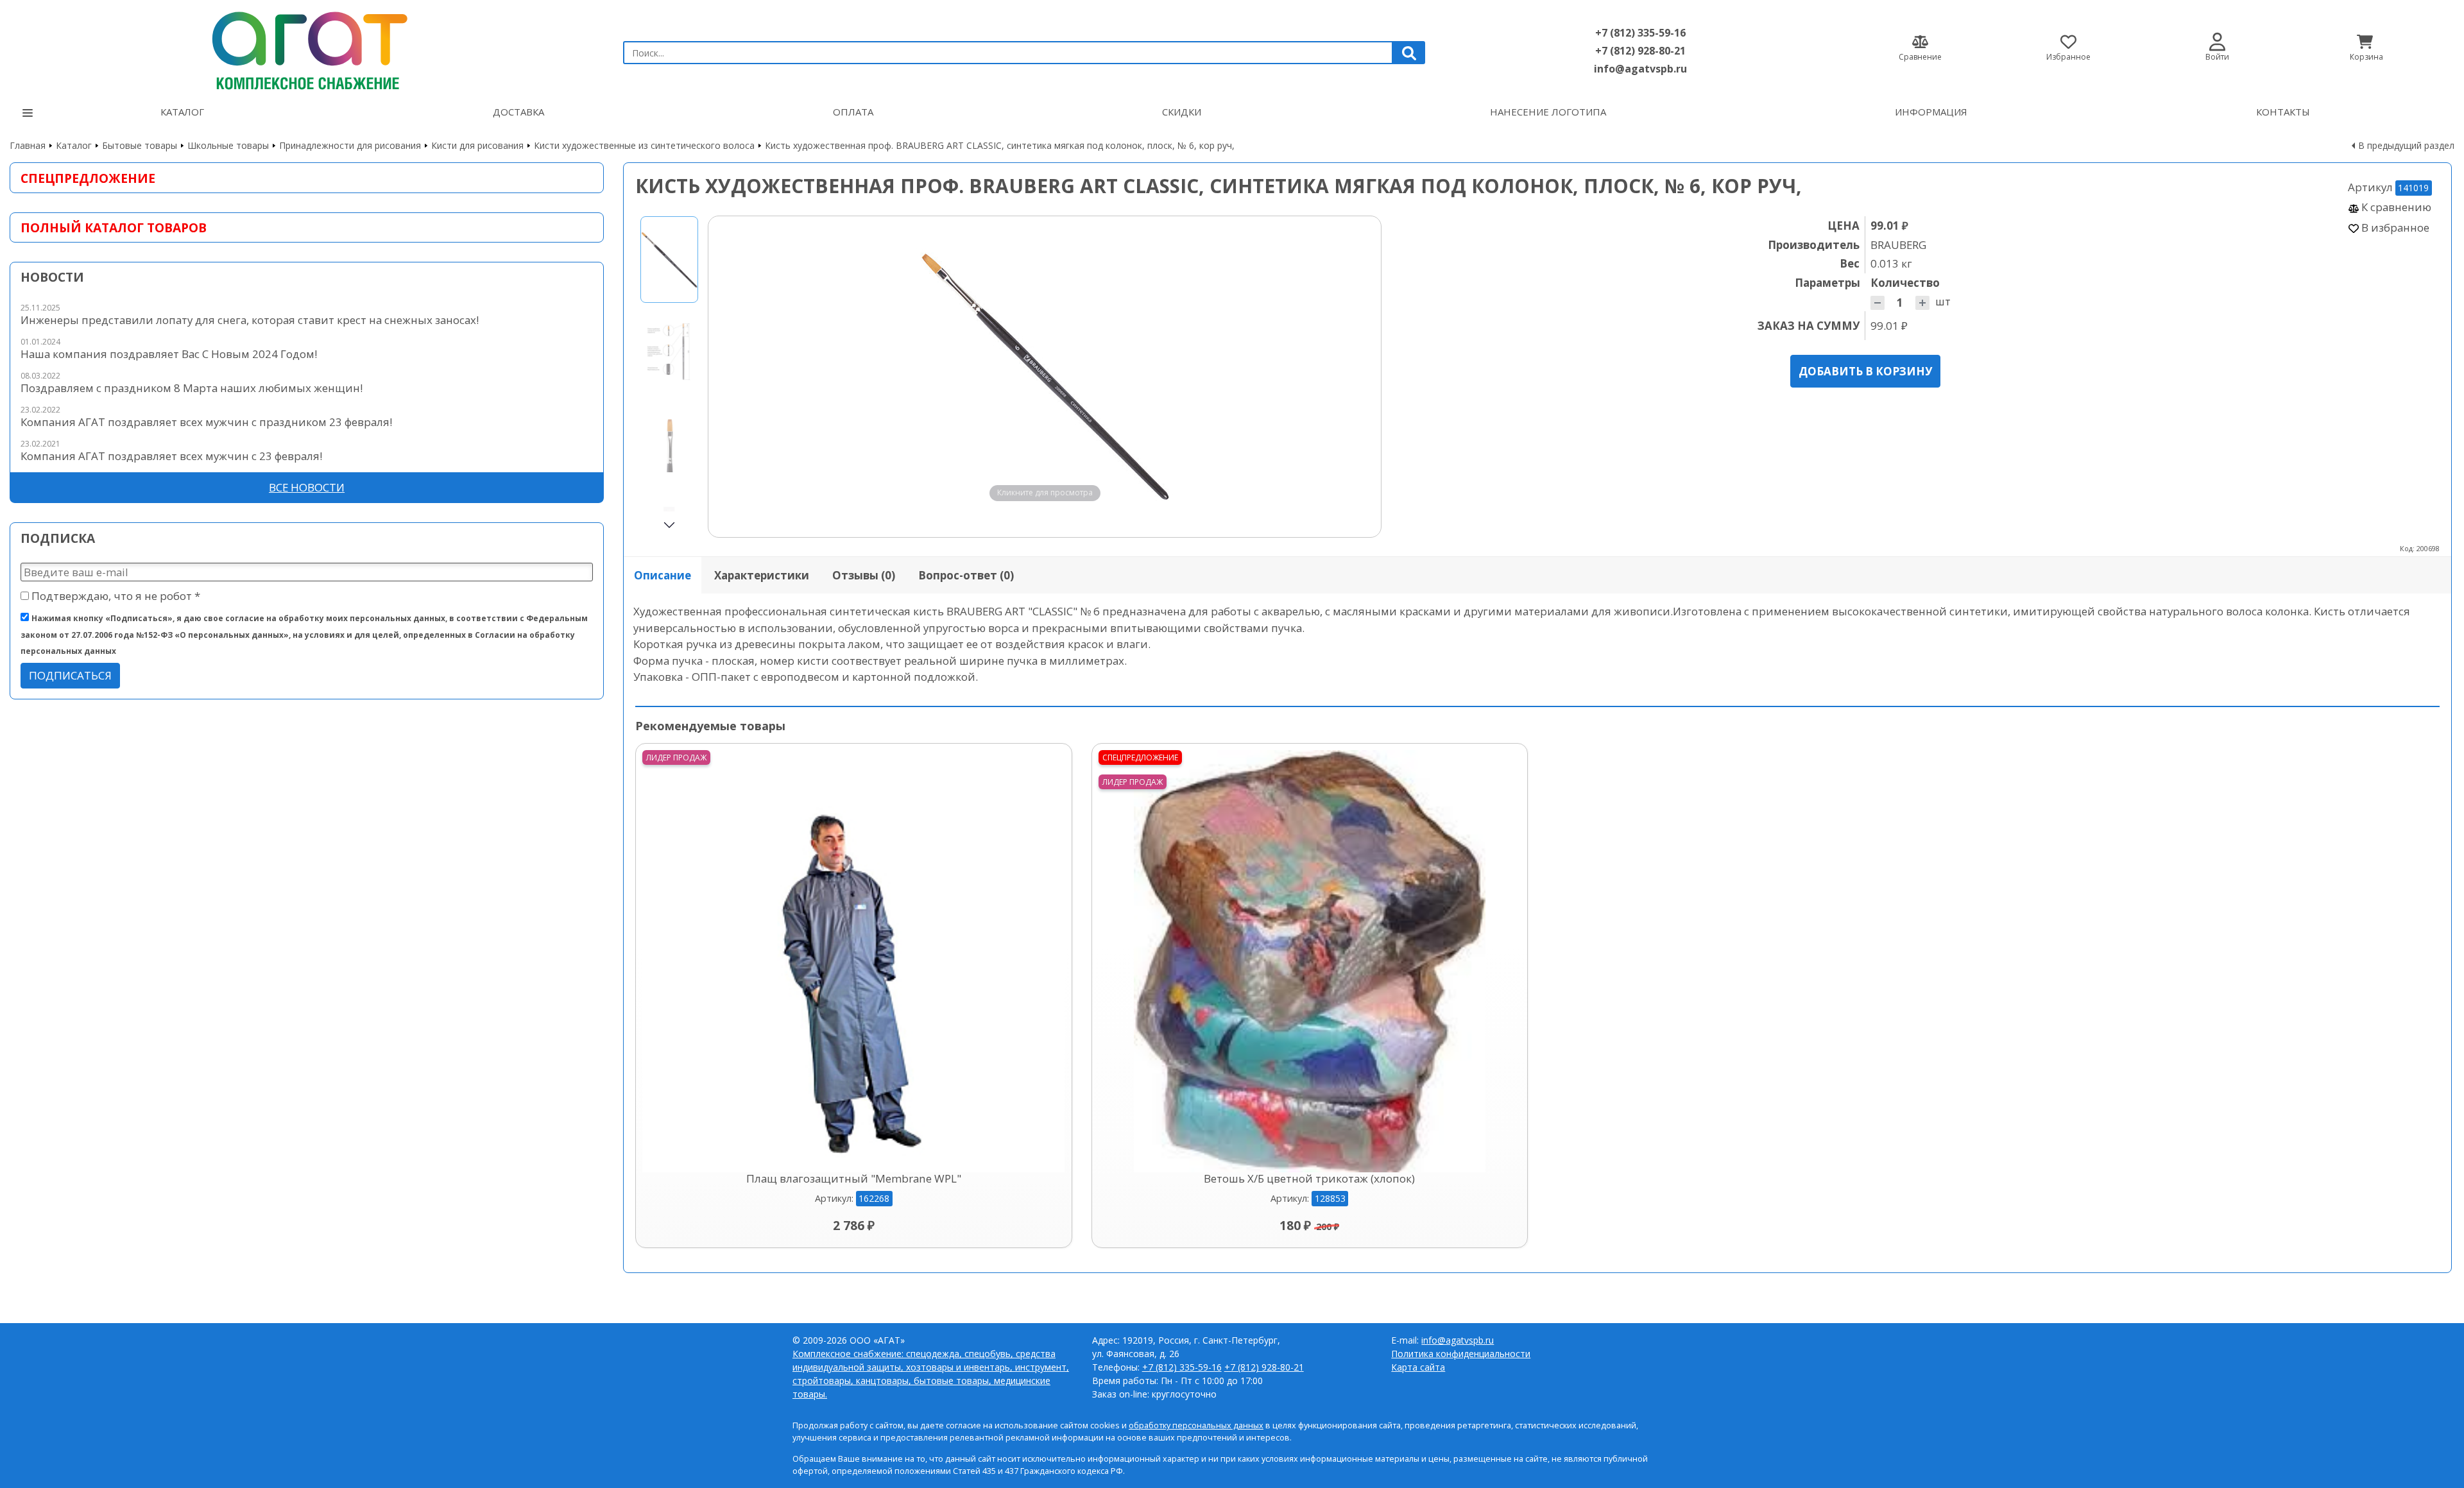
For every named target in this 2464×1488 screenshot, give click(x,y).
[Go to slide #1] (669, 260)
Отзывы (864, 575)
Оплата (853, 112)
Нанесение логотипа (1548, 112)
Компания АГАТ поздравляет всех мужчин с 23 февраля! (171, 456)
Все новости (307, 487)
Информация (1931, 112)
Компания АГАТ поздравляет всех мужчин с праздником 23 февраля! (206, 422)
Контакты (2283, 112)
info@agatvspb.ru (1640, 69)
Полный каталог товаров (114, 227)
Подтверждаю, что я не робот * (115, 596)
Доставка (518, 112)
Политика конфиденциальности (1461, 1354)
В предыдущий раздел (2406, 145)
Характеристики (762, 575)
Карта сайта (1418, 1367)
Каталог (182, 112)
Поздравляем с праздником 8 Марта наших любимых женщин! (192, 388)
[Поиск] (1409, 53)
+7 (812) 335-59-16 (1640, 33)
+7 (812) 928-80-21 (1640, 51)
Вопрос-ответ (966, 575)
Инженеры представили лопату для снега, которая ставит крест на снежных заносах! (250, 320)
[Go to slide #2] (669, 351)
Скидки (1182, 112)
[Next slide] (1359, 377)
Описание (663, 575)
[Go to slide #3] (669, 443)
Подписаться (70, 675)
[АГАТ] (307, 47)
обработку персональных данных (1196, 1425)
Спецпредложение (88, 178)
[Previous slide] (730, 377)
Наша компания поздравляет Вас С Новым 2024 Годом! (169, 354)
